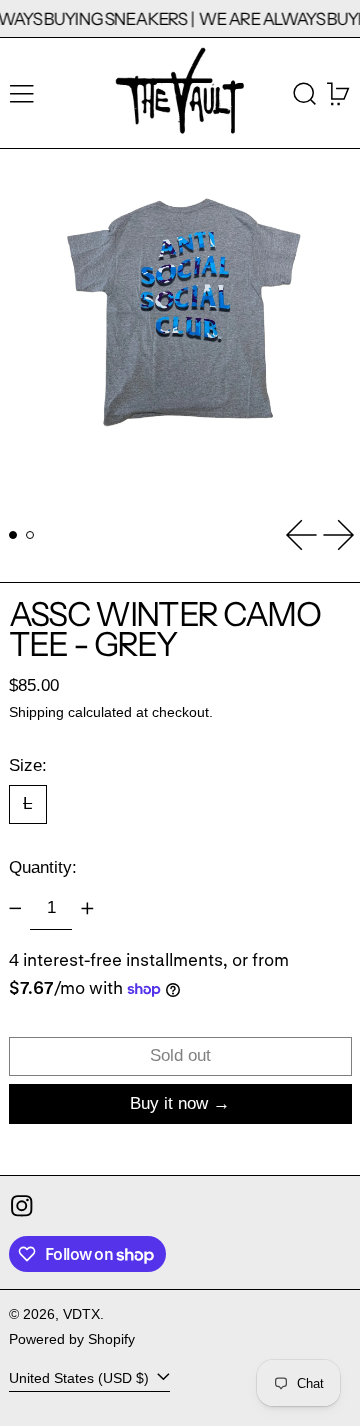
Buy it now (169, 1103)
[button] (305, 93)
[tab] (13, 535)
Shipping (36, 712)
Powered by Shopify (72, 1339)
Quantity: (43, 867)
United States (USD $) (81, 1378)
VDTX (81, 1314)
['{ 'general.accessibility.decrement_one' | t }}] (15, 909)
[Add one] (87, 909)
